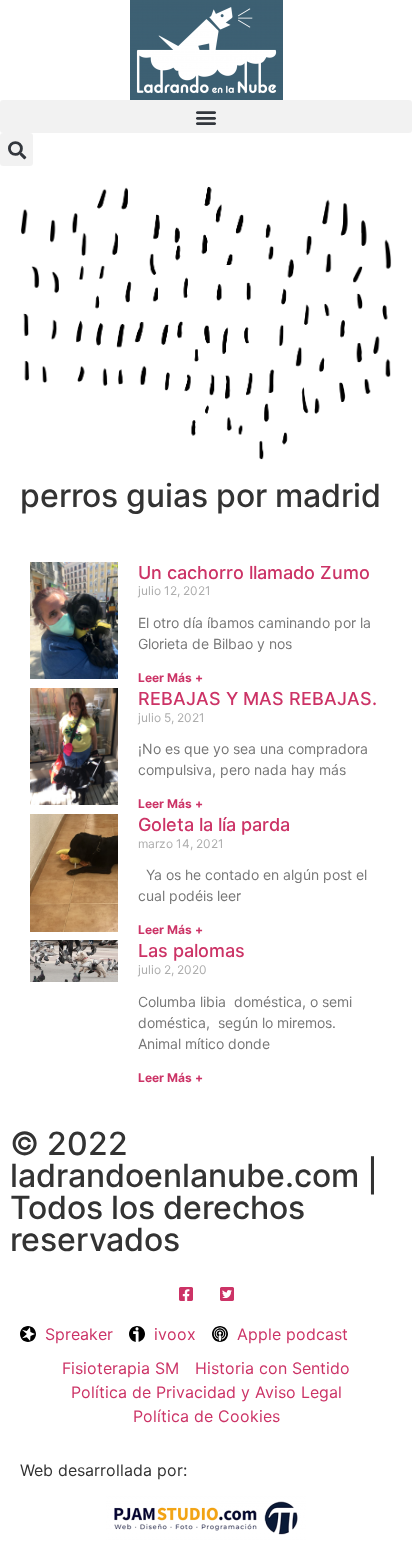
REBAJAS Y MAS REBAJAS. (257, 698)
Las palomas (191, 950)
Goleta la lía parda (214, 824)
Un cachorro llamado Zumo (254, 572)
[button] (206, 116)
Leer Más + (170, 677)
